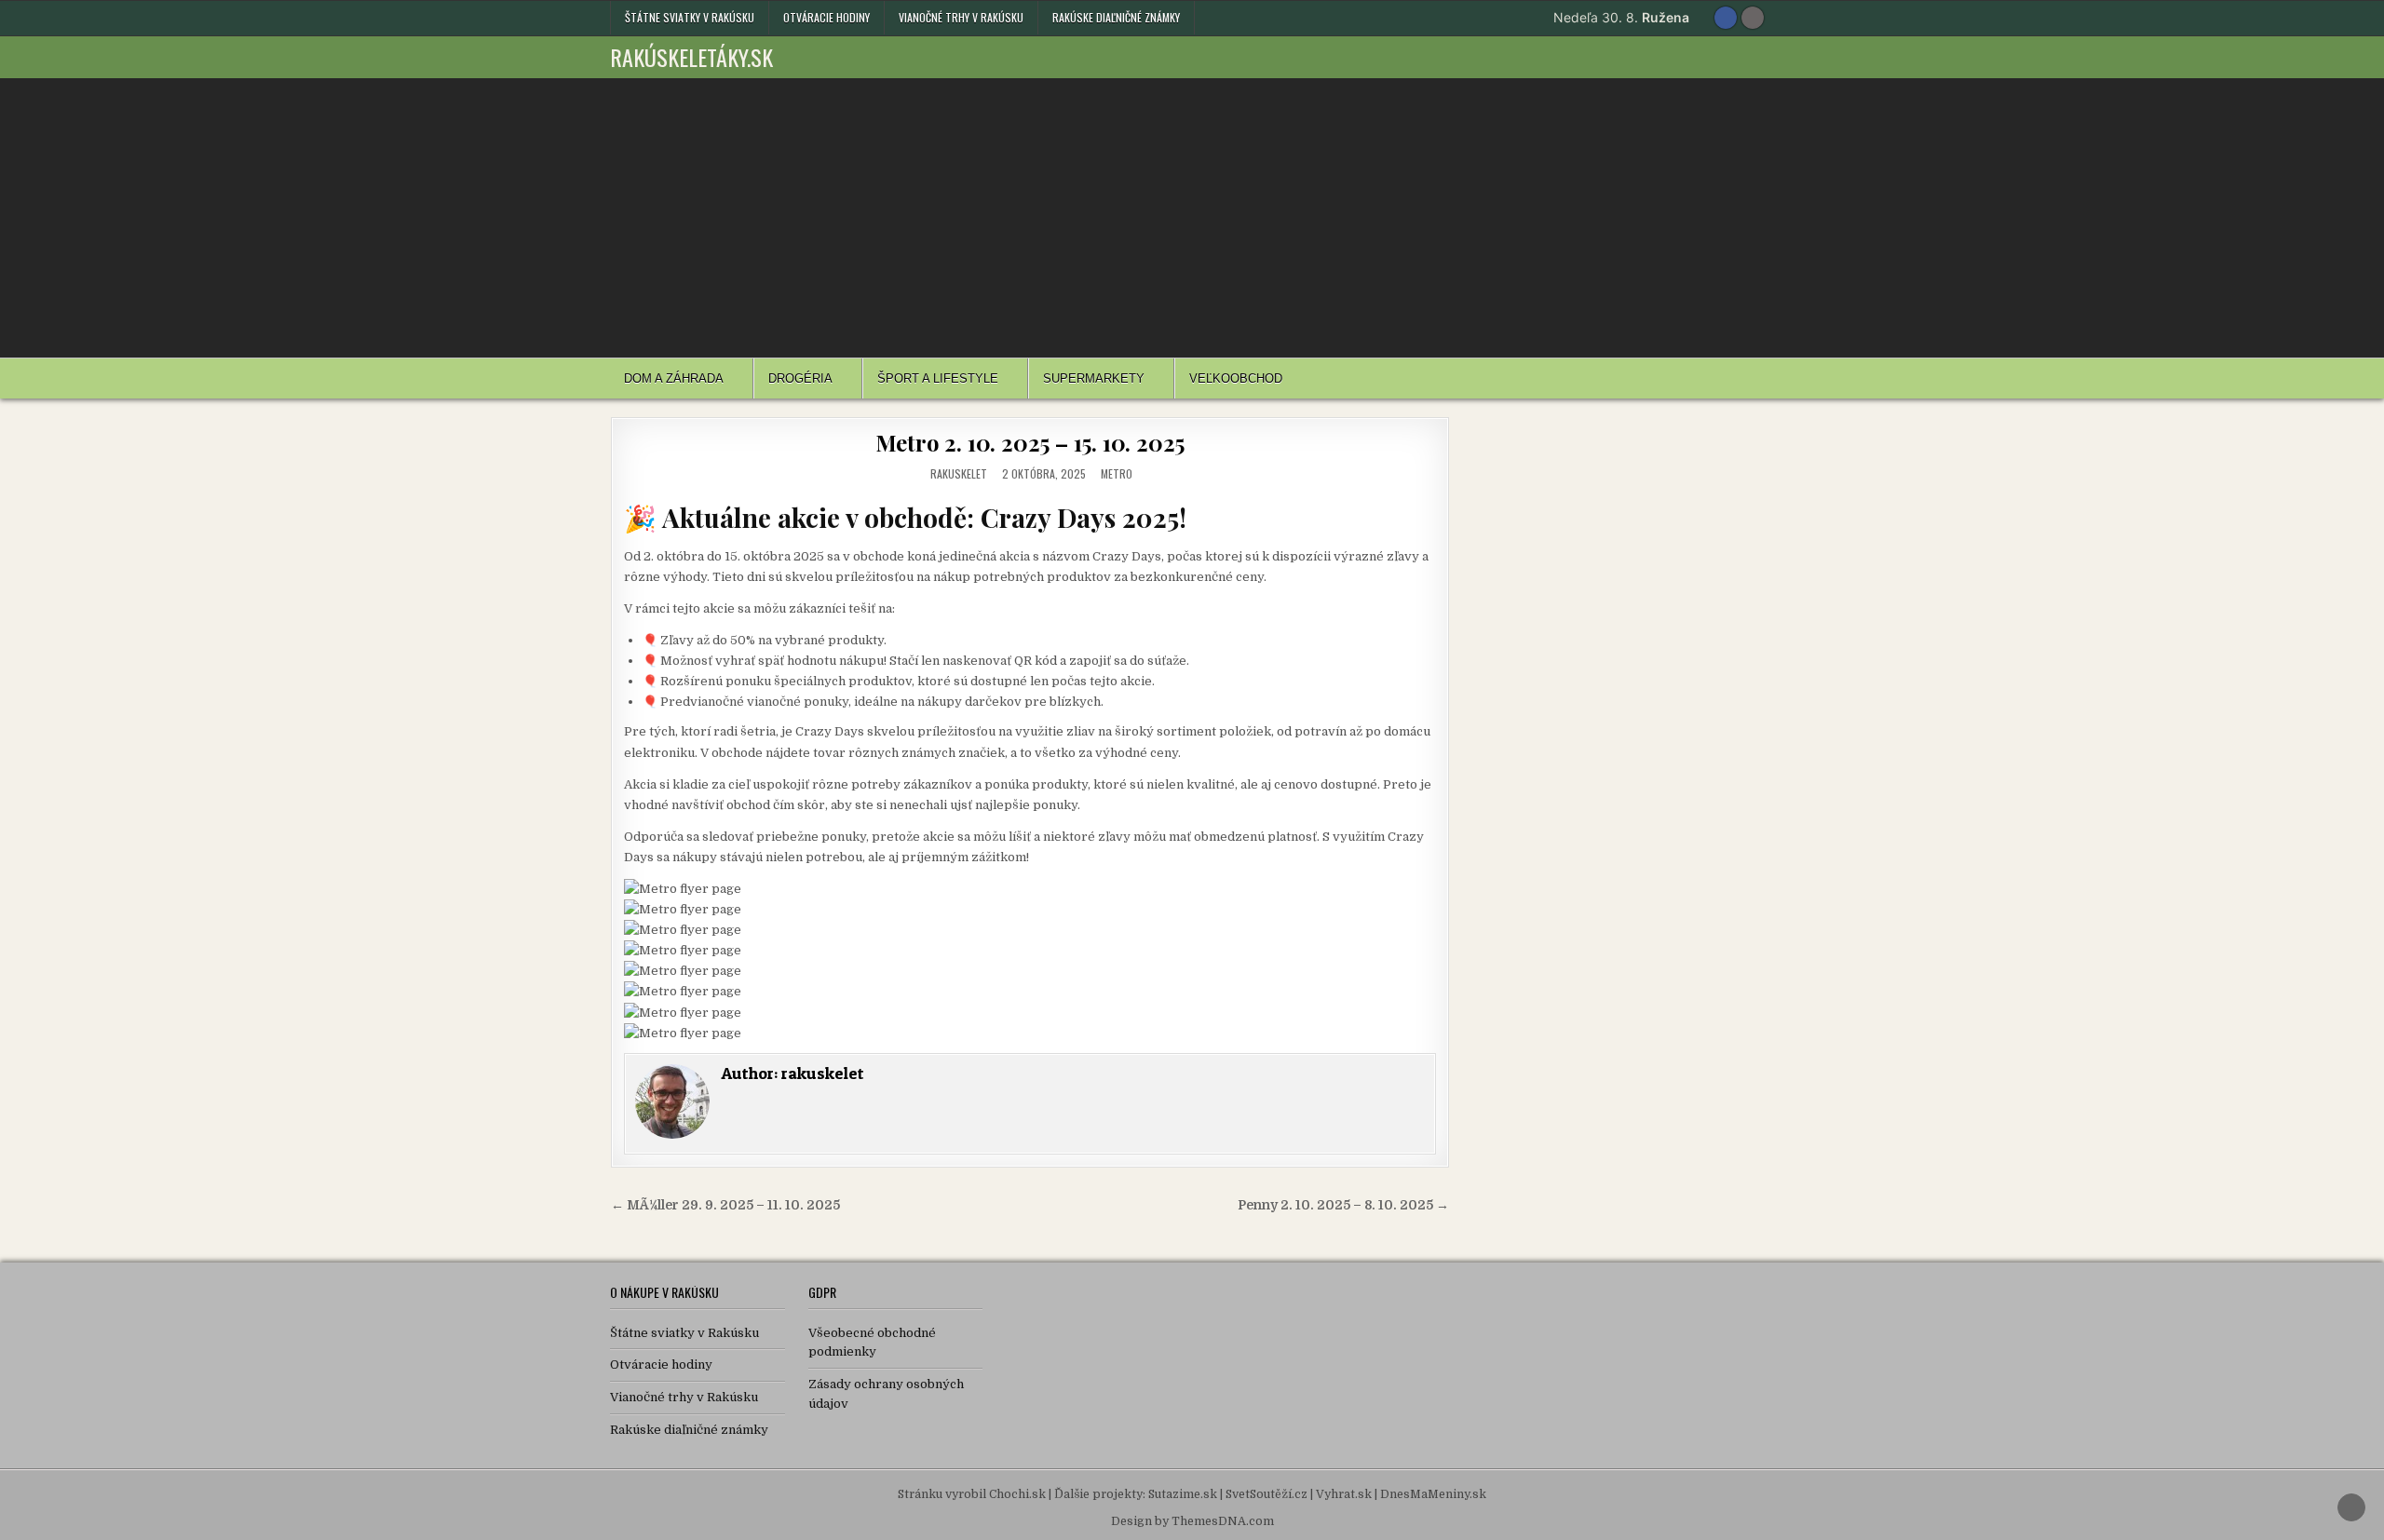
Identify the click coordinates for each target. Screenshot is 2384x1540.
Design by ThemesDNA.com (1192, 1521)
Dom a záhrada (674, 378)
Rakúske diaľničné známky (1116, 17)
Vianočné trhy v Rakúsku (961, 17)
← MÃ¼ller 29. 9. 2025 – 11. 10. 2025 (725, 1205)
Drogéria (800, 378)
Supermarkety (1094, 378)
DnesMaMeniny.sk (1433, 1494)
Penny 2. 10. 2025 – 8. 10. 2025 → (1343, 1205)
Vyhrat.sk (1344, 1494)
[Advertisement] (1192, 218)
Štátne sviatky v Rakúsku (690, 17)
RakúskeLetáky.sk (691, 57)
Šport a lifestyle (938, 378)
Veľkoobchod (1236, 378)
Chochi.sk (1017, 1494)
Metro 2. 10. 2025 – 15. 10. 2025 (1030, 442)
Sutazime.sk (1183, 1494)
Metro (1117, 473)
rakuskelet (959, 474)
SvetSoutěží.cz (1266, 1494)
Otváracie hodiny (826, 17)
